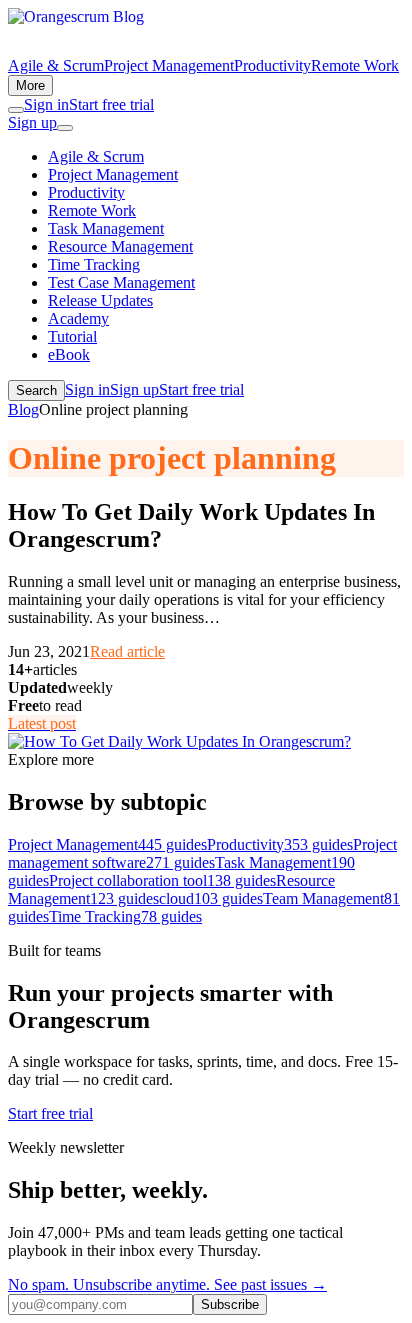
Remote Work (355, 65)
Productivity (272, 65)
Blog (23, 409)
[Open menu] (65, 128)
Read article (127, 651)
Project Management (169, 65)
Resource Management (120, 246)
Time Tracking (94, 264)
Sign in (46, 104)
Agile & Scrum (56, 65)
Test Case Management (121, 282)
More (30, 85)
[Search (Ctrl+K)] (16, 110)
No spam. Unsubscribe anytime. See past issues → (167, 1284)
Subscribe (230, 1304)
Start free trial (111, 104)
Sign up (32, 122)
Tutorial (72, 336)
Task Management (106, 228)
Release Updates (100, 300)
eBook (69, 354)
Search (36, 390)
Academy (78, 318)
